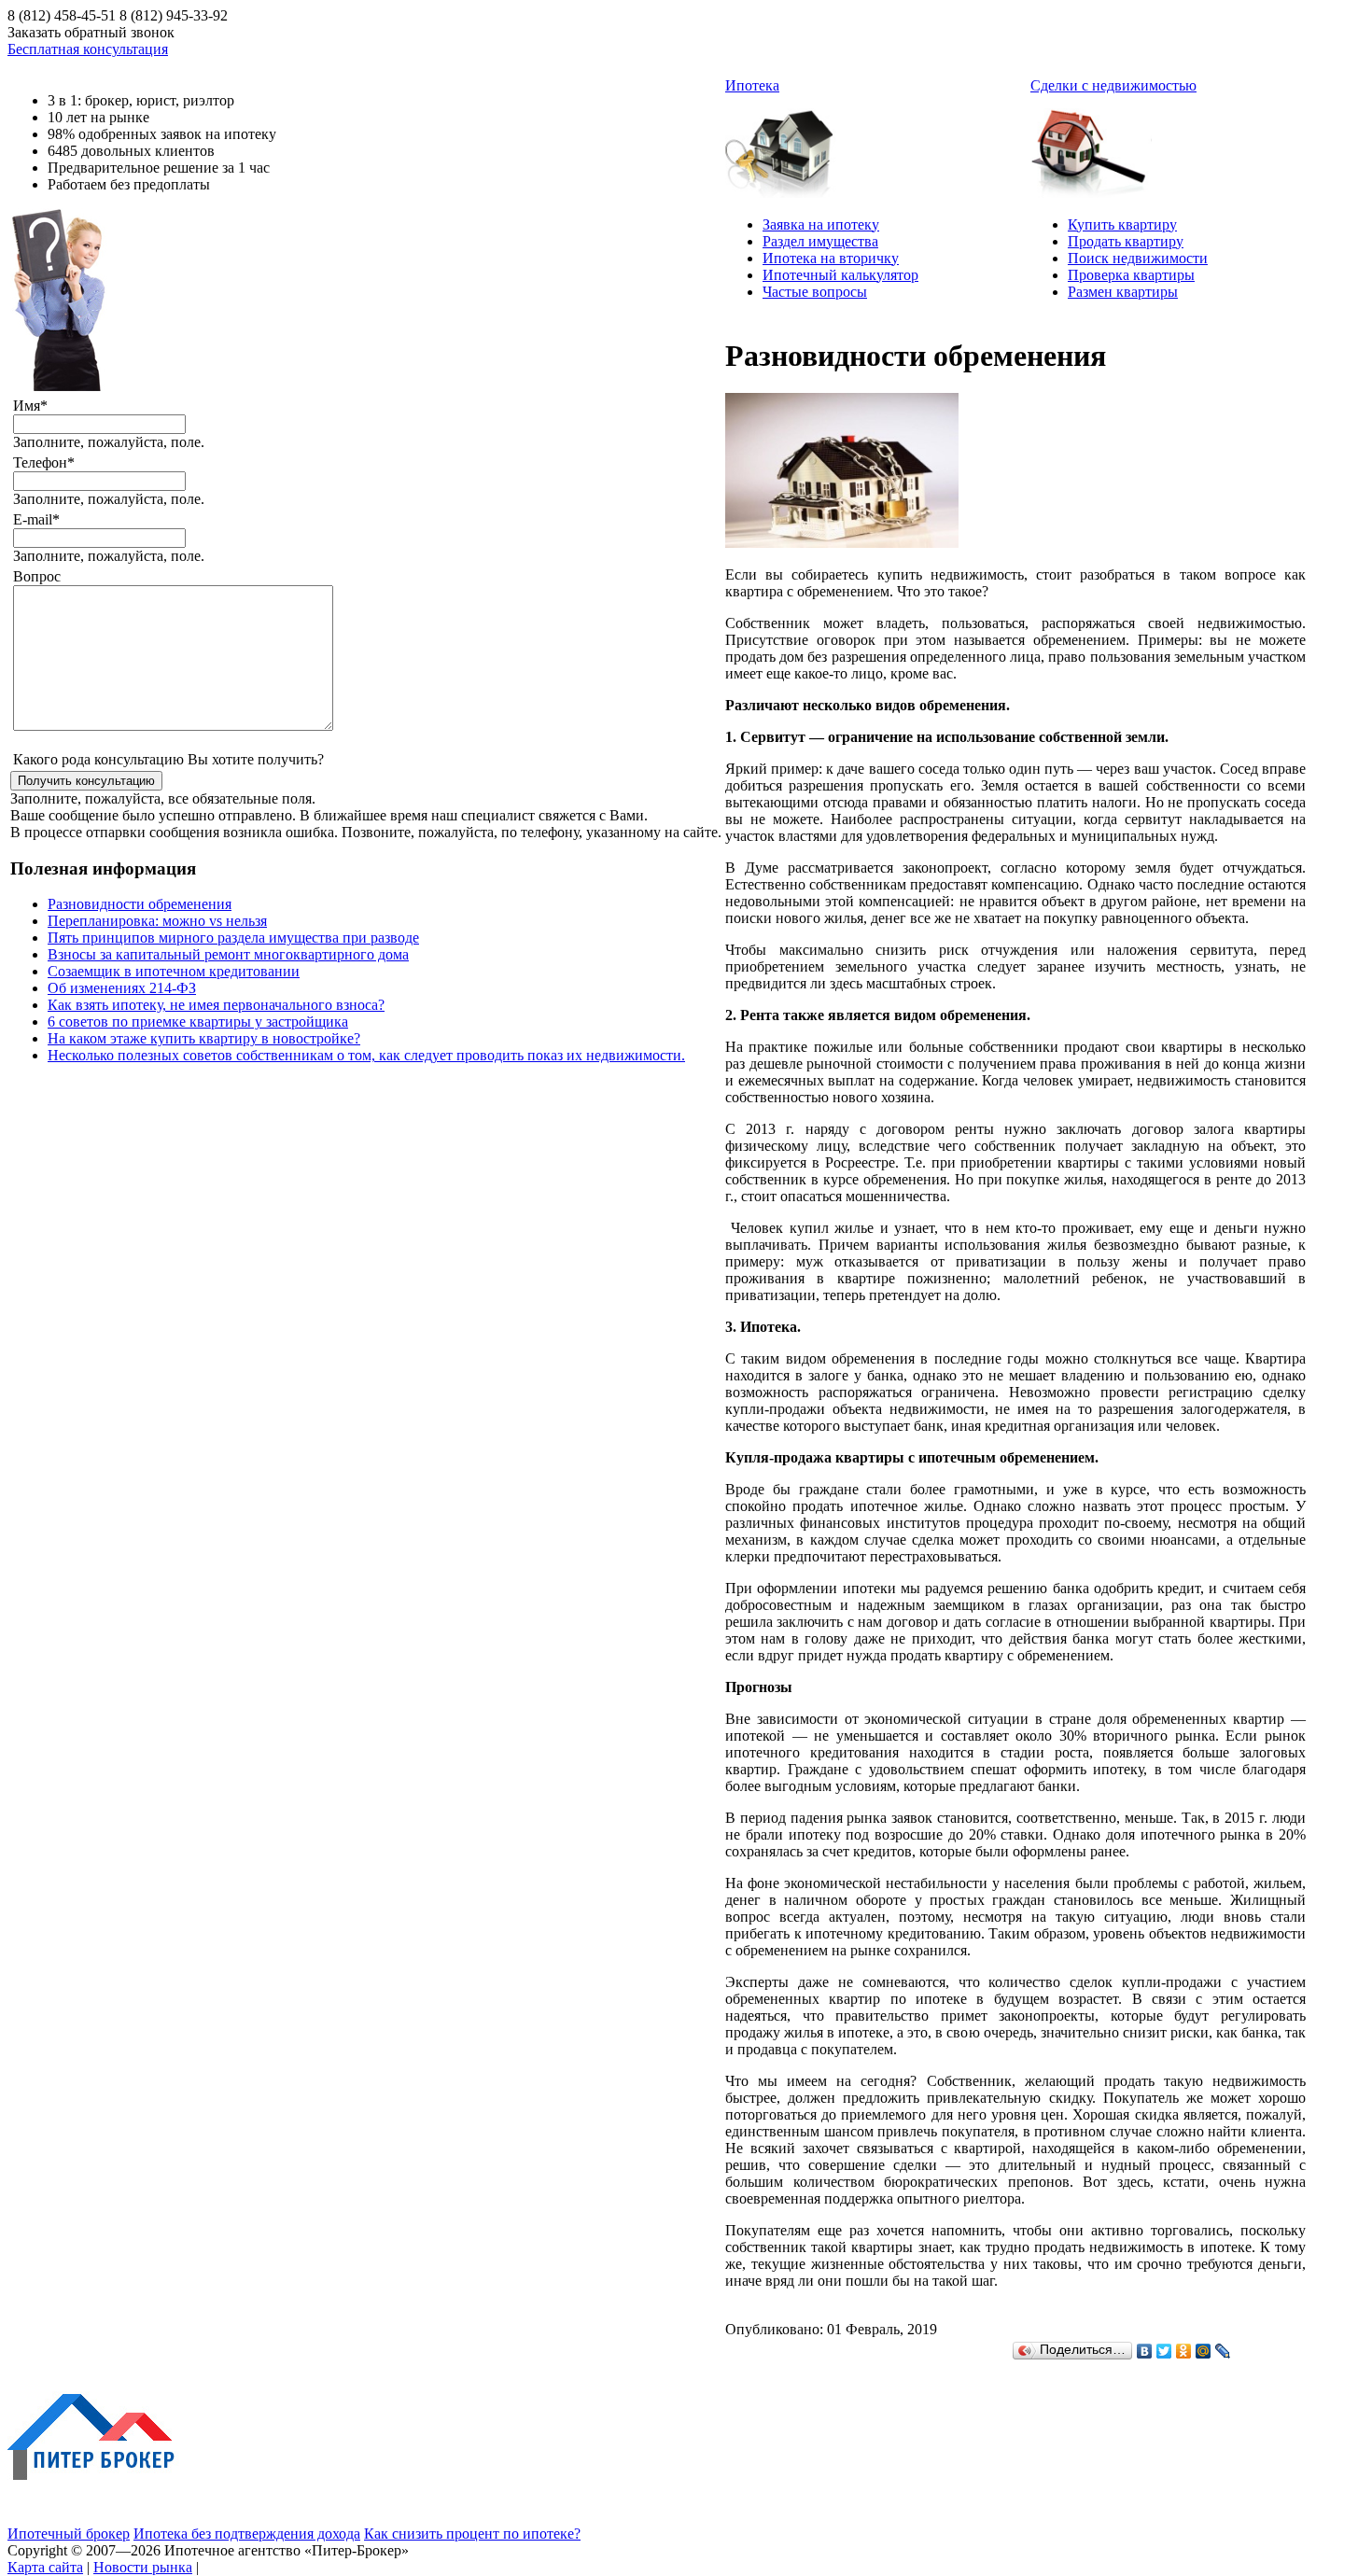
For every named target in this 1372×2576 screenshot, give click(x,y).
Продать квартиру (1126, 241)
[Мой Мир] (1204, 2351)
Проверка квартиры (1131, 275)
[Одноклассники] (1184, 2351)
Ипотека (752, 85)
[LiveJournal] (1223, 2351)
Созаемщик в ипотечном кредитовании (174, 971)
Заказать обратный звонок (91, 32)
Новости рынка (143, 2567)
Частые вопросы (815, 292)
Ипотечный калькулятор (840, 275)
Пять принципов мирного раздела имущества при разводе (233, 938)
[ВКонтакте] (1145, 2351)
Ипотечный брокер (69, 2534)
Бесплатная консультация (88, 49)
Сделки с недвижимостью (1113, 85)
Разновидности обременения (140, 904)
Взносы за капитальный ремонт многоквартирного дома (228, 954)
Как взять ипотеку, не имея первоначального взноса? (216, 1005)
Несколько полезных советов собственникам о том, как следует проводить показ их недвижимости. (366, 1055)
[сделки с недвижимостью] (1091, 146)
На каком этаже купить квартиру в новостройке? (204, 1038)
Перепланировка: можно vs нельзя (157, 921)
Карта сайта (45, 2567)
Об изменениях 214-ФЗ (122, 988)
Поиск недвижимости (1138, 258)
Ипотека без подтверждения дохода (247, 2534)
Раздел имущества (820, 241)
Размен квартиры (1123, 292)
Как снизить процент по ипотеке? (472, 2534)
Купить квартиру (1122, 224)
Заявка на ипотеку (821, 224)
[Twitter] (1164, 2351)
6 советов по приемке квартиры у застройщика (198, 1022)
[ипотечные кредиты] (786, 146)
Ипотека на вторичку (831, 258)
